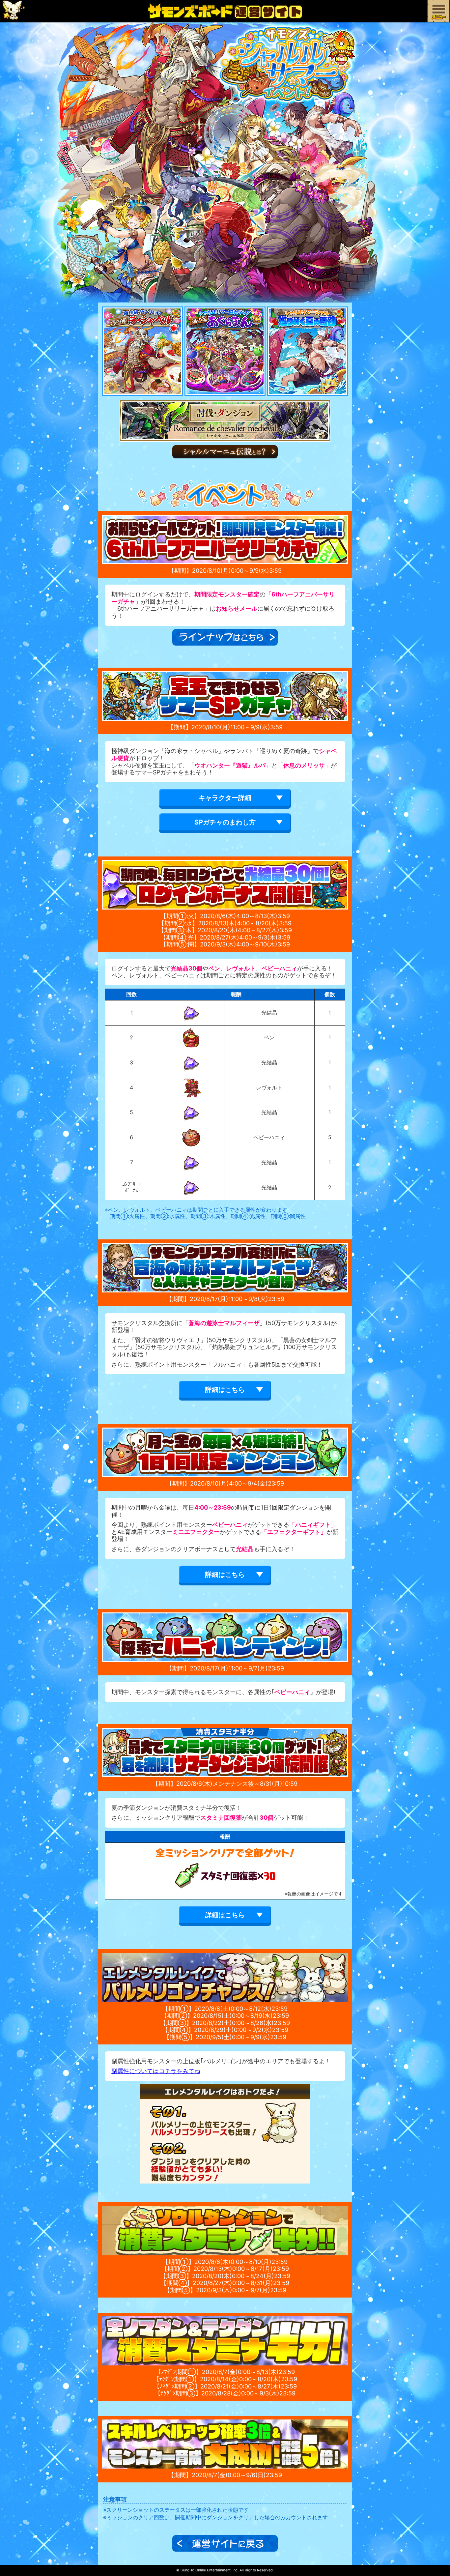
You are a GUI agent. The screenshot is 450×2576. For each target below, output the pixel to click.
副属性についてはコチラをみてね (156, 2071)
